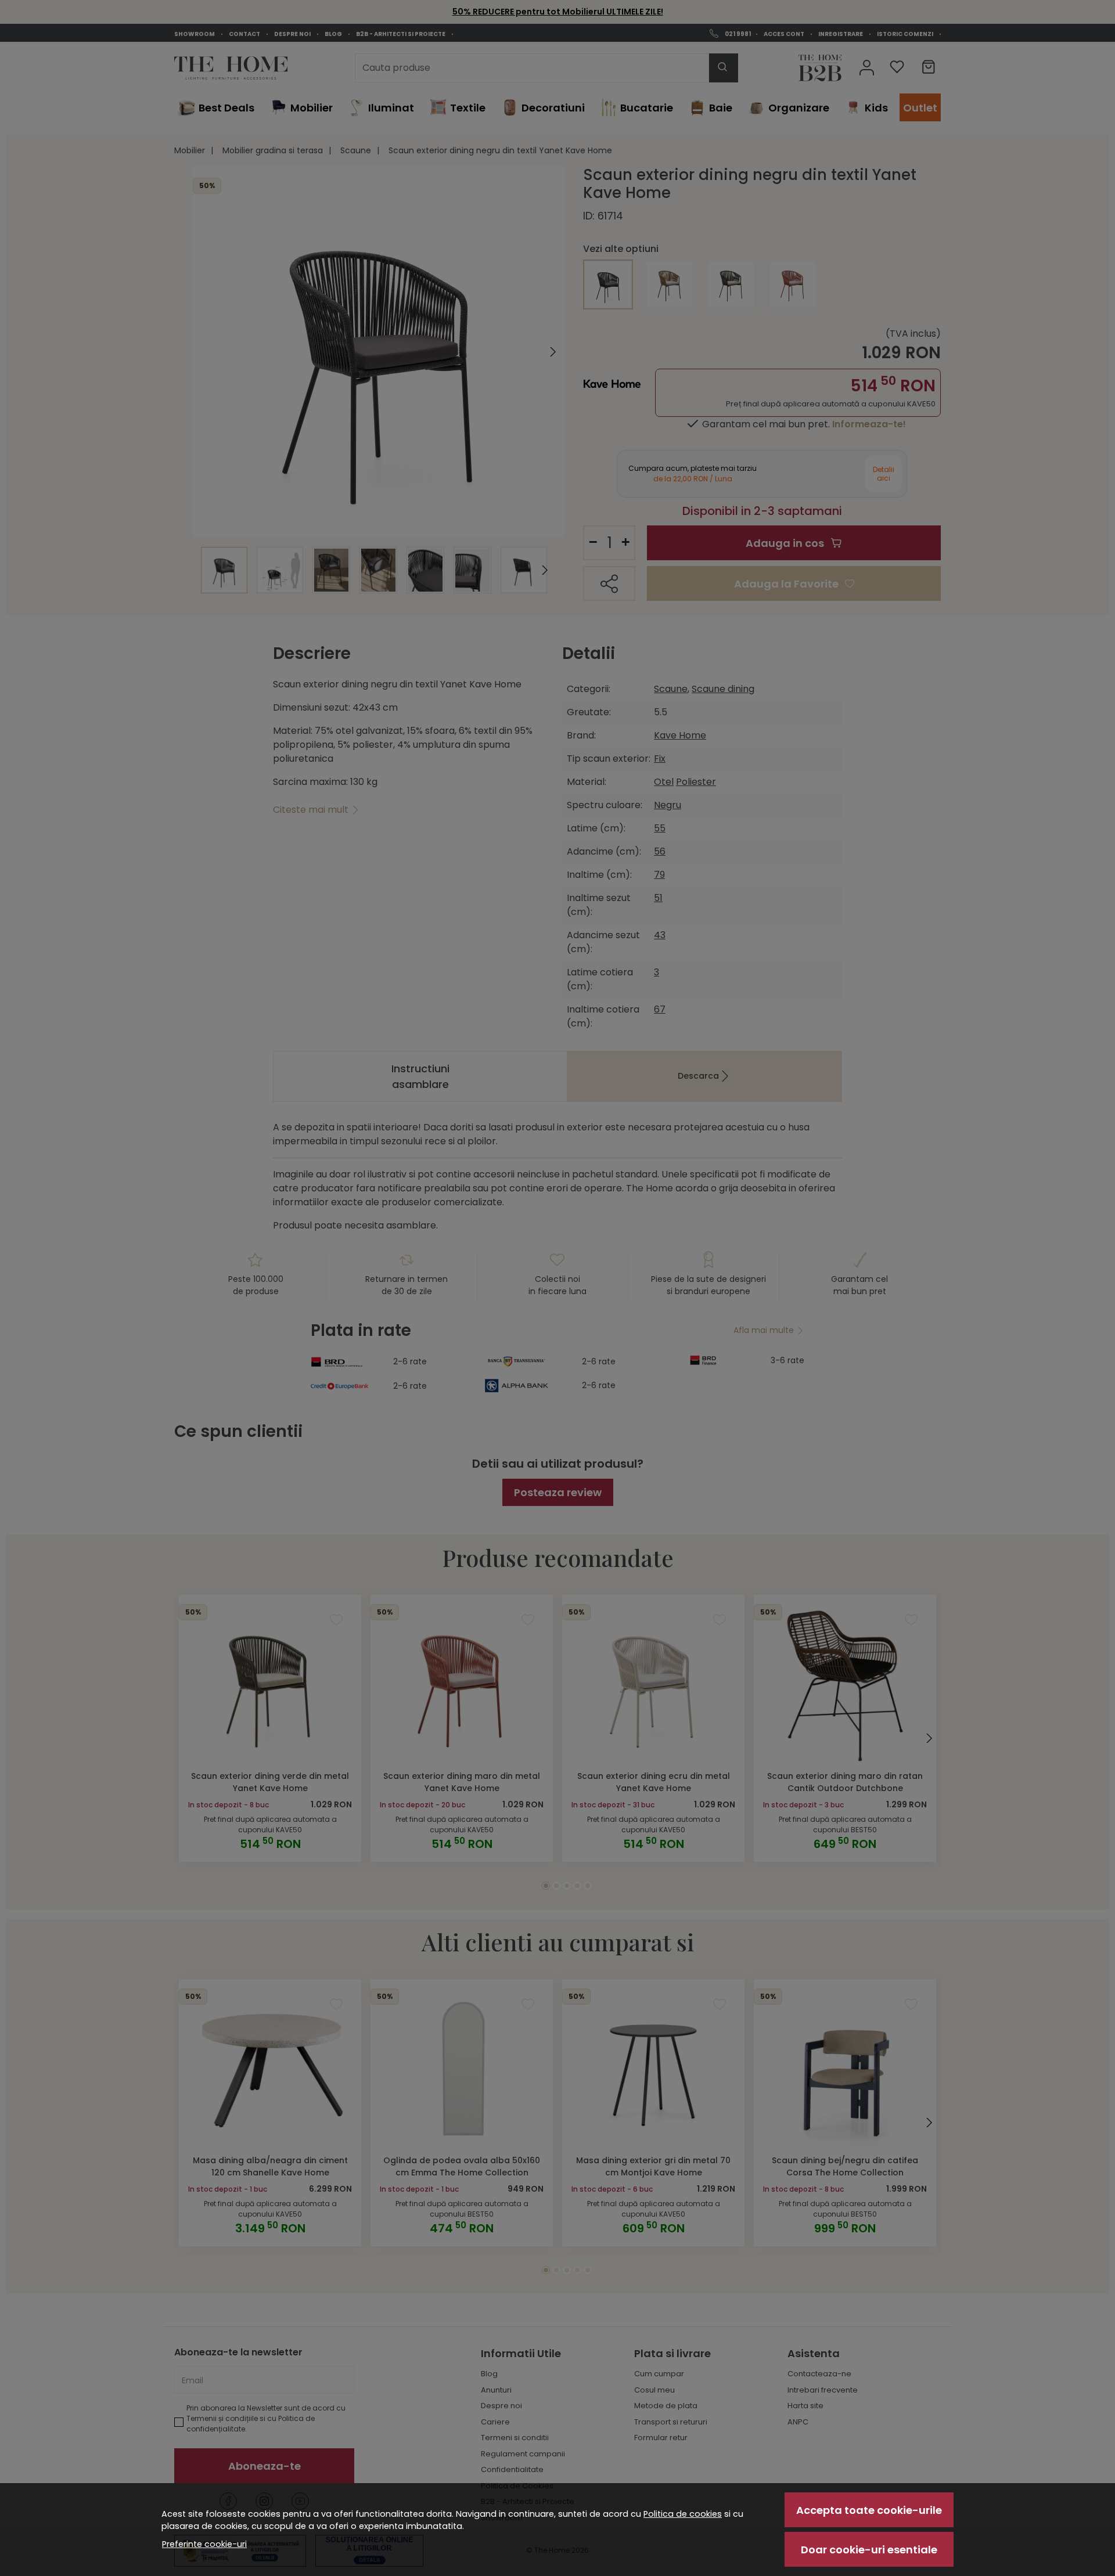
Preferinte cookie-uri (204, 2544)
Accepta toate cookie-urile (869, 2510)
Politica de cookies (683, 2514)
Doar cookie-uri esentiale (869, 2550)
